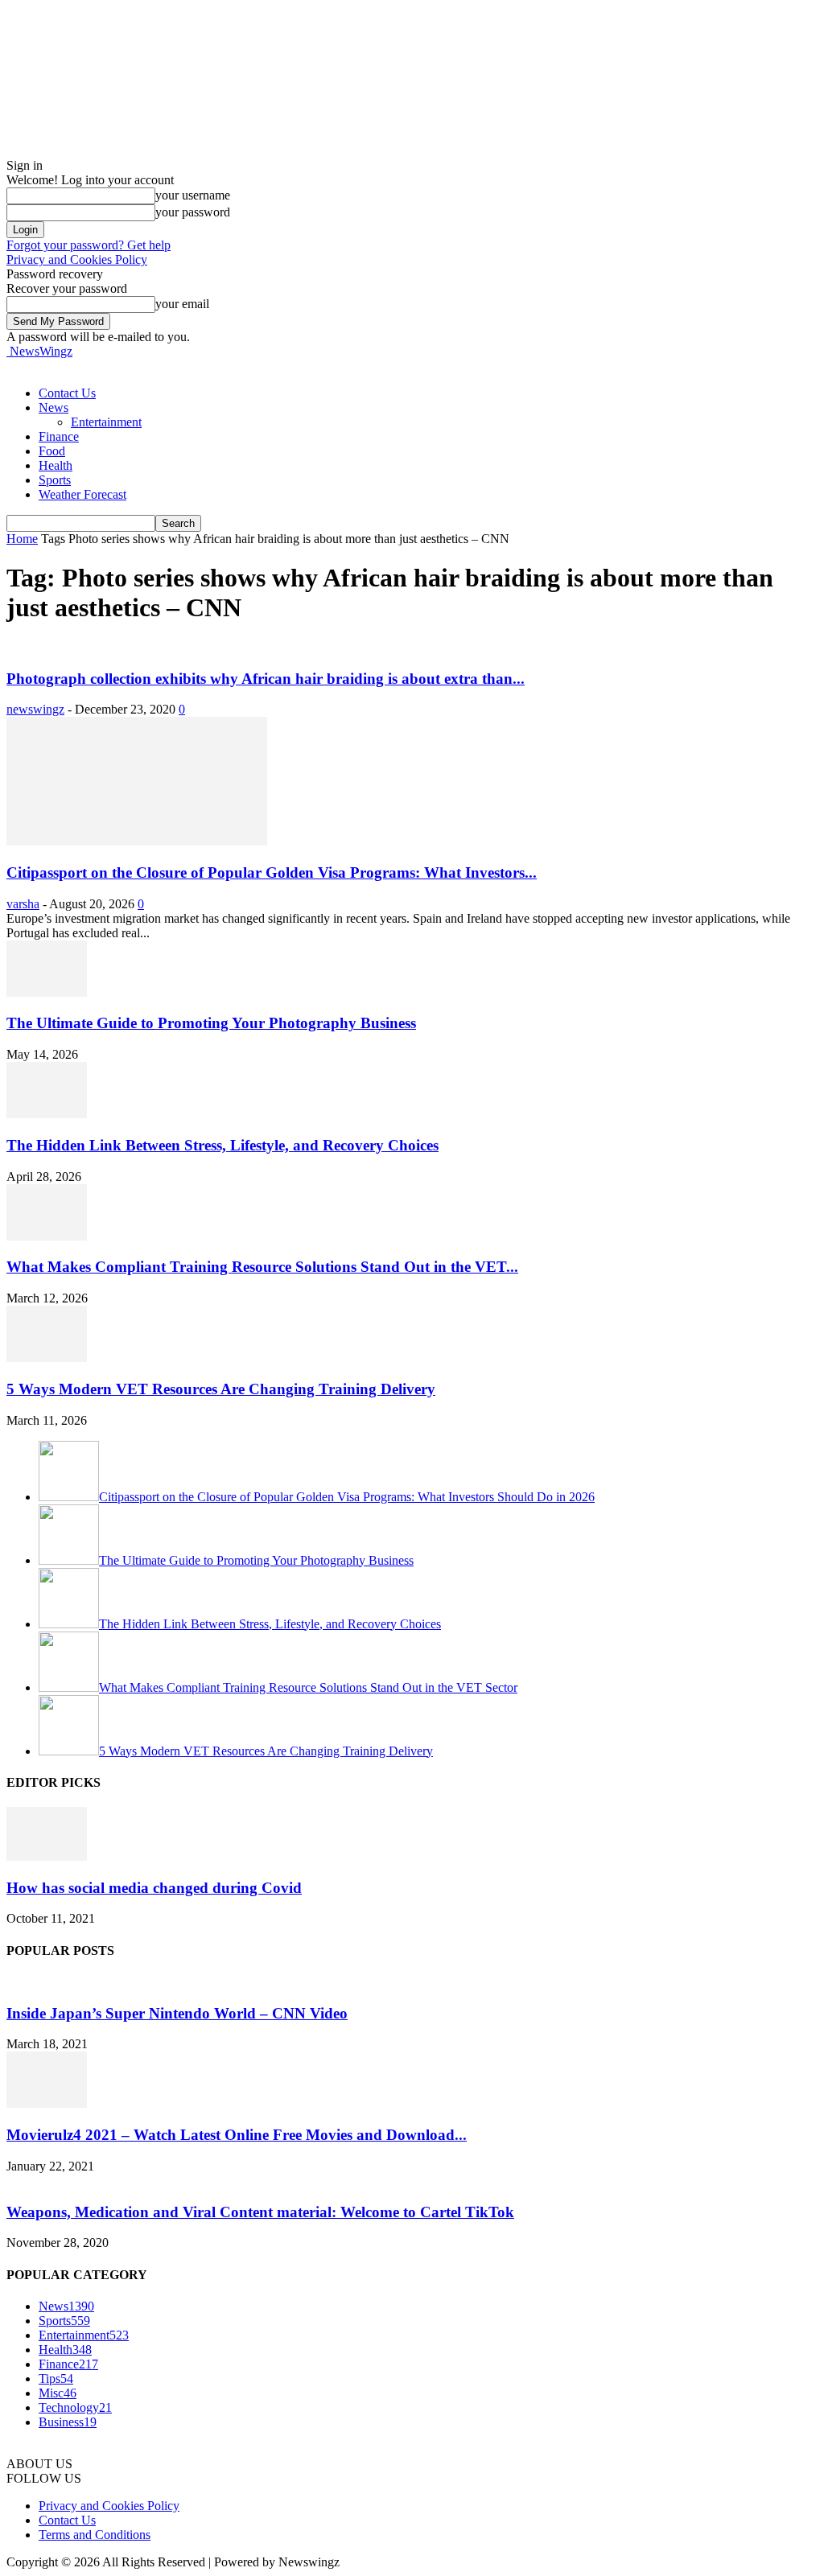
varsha (23, 904)
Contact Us (67, 393)
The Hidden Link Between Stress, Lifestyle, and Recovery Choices (222, 1145)
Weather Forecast (82, 494)
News (54, 407)
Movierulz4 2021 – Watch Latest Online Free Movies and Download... (237, 2135)
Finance (59, 436)
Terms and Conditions (95, 2535)
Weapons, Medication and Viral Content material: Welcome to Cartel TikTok (260, 2212)
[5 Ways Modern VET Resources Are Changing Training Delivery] (47, 1358)
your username (193, 195)
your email (182, 304)
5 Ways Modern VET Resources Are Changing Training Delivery (221, 1389)
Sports (55, 480)
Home (22, 539)
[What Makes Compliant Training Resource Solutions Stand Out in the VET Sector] (47, 1236)
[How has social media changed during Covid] (47, 1856)
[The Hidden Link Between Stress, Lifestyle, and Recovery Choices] (47, 1114)
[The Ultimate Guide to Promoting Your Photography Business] (47, 992)
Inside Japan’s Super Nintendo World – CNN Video (177, 2013)
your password (193, 212)
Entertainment (106, 422)
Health (56, 465)
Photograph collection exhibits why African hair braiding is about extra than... (266, 679)
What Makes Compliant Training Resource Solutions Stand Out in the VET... (262, 1267)
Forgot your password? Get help (89, 245)
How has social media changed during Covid (154, 1888)
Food (52, 451)
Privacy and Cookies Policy (77, 259)
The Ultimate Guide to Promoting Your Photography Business (211, 1023)
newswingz (35, 709)
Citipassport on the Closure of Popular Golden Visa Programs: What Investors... (272, 872)
